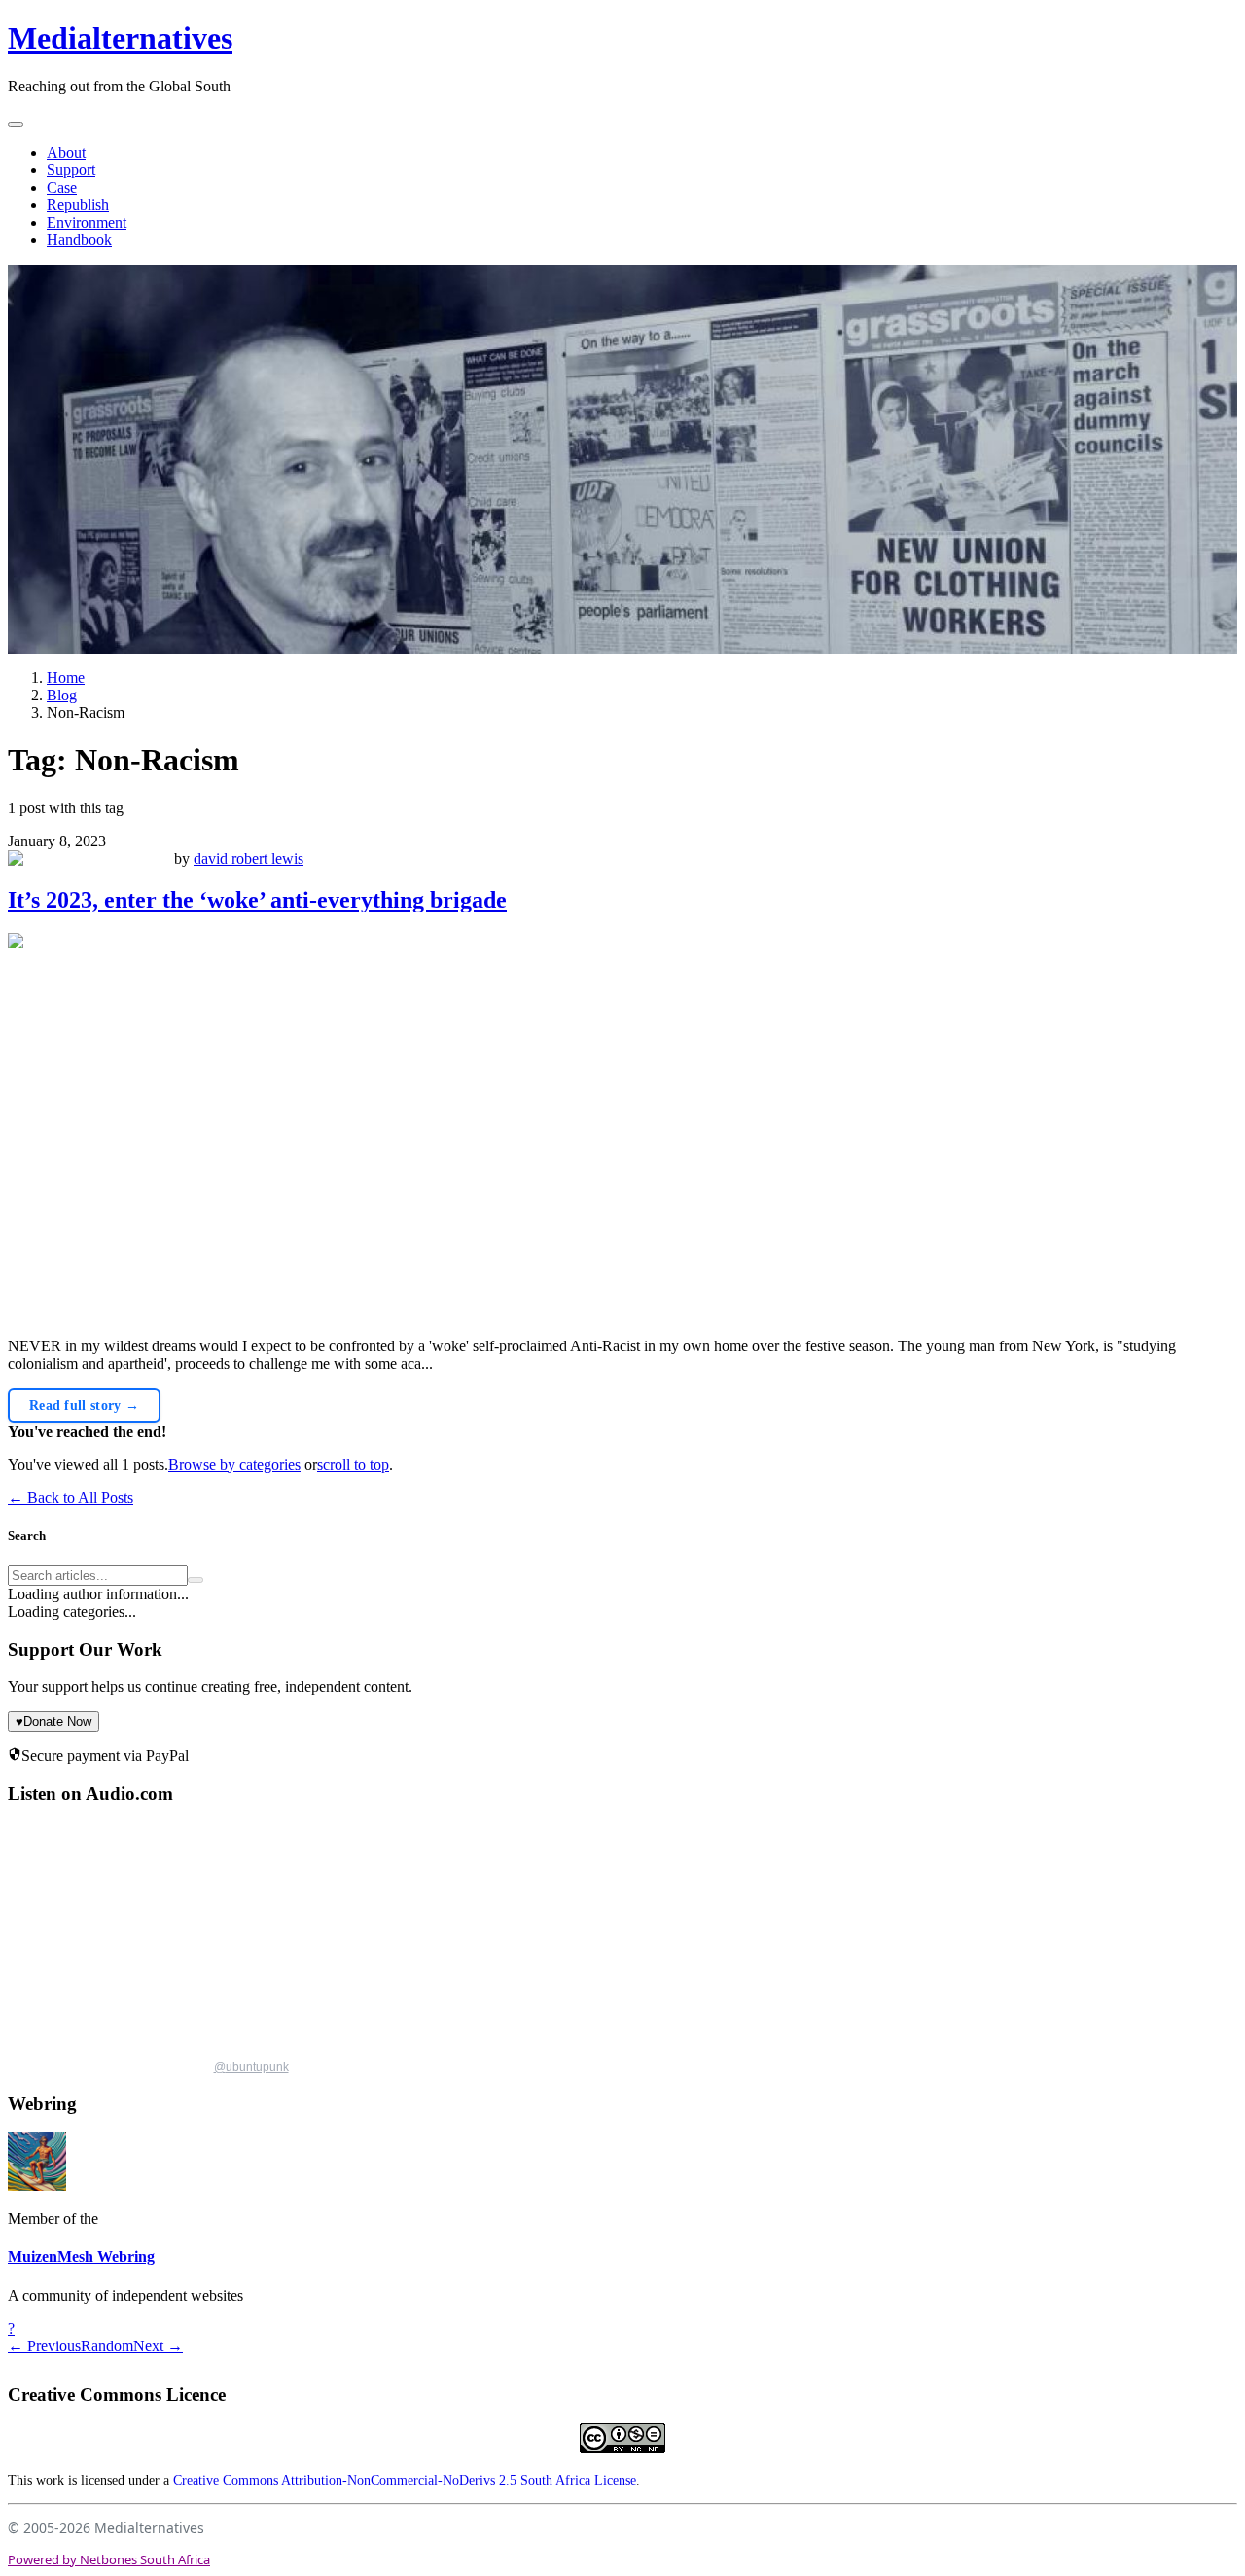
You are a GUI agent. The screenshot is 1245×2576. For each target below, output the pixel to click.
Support (71, 170)
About (66, 152)
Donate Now (53, 1721)
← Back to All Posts (71, 1498)
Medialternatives (120, 38)
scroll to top (353, 1465)
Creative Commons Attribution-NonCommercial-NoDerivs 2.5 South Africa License (405, 2480)
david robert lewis (249, 859)
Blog (62, 695)
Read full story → (84, 1405)
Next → (158, 2346)
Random (107, 2346)
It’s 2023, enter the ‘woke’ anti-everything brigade (257, 900)
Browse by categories (234, 1465)
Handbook (79, 240)
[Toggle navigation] (16, 125)
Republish (78, 205)
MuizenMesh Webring (81, 2256)
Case (62, 187)
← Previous (44, 2346)
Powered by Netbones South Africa (109, 2559)
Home (66, 678)
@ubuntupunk (251, 2067)
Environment (87, 222)
